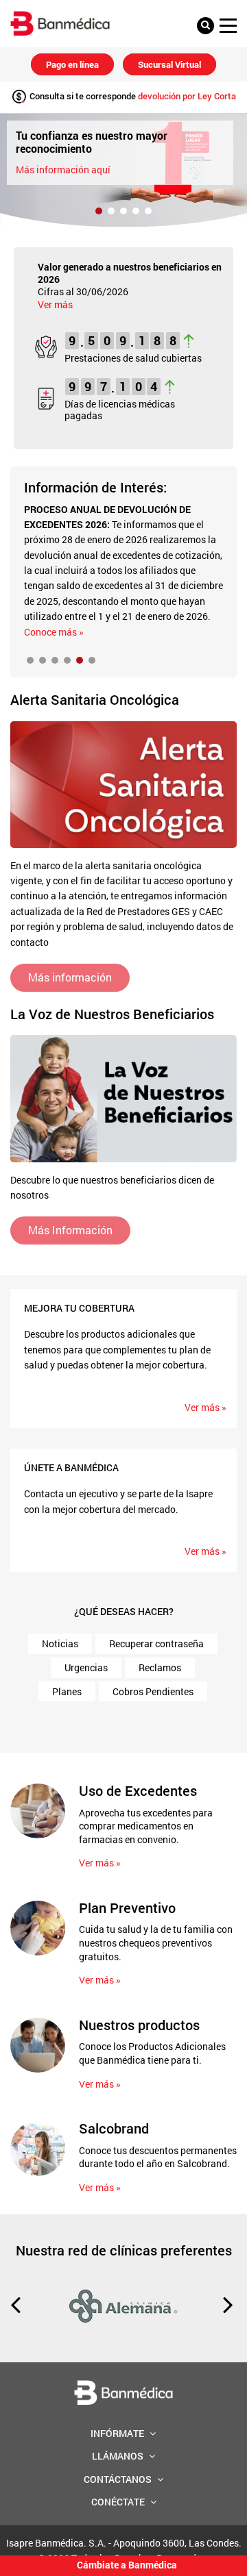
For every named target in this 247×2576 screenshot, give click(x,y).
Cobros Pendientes (153, 1691)
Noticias (60, 1643)
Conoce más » (54, 632)
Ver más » (205, 1407)
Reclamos (160, 1667)
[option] (123, 170)
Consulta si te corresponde (132, 96)
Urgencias (86, 1667)
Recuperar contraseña (156, 1643)
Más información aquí (63, 170)
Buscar (209, 26)
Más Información (70, 1230)
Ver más (55, 304)
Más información (70, 977)
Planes (67, 1691)
